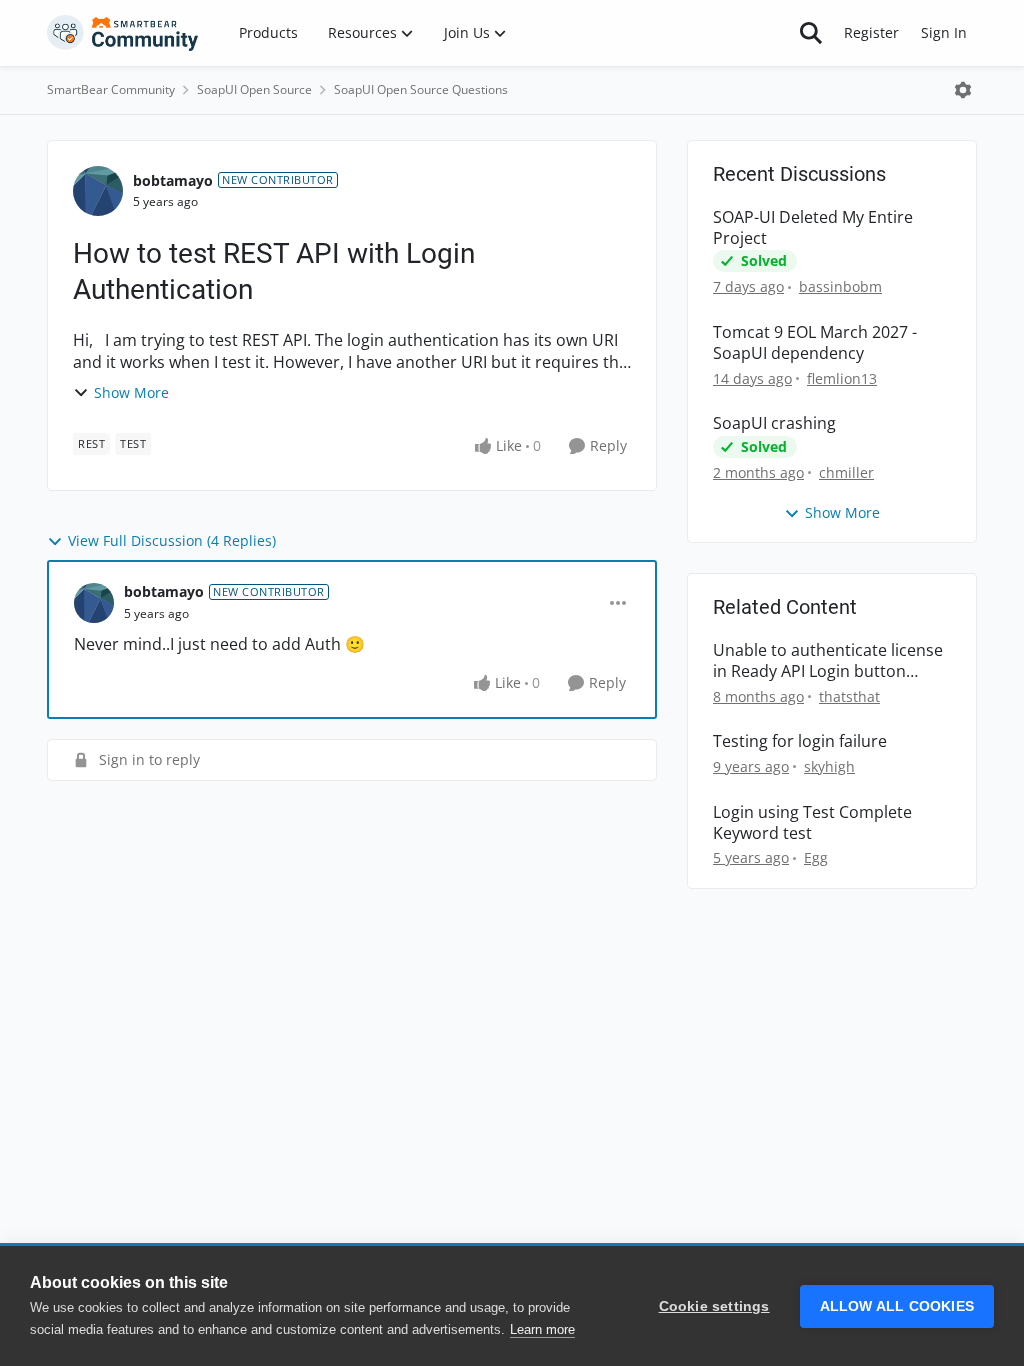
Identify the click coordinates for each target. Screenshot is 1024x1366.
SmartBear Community (111, 89)
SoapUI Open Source (254, 89)
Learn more (542, 1329)
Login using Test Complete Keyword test (812, 823)
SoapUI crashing (774, 423)
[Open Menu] (963, 90)
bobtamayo (173, 180)
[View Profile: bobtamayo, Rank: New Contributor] (98, 191)
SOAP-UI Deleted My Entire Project (813, 228)
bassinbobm (840, 286)
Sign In (944, 32)
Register (871, 32)
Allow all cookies (897, 1306)
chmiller (846, 472)
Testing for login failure (800, 741)
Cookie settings (714, 1306)
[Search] (811, 33)
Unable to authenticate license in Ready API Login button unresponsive (828, 661)
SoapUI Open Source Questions (421, 89)
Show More (131, 392)
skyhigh (829, 766)
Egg (816, 857)
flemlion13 (842, 378)
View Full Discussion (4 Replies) (172, 540)
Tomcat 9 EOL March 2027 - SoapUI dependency (815, 343)
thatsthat (849, 696)
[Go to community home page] (123, 33)
